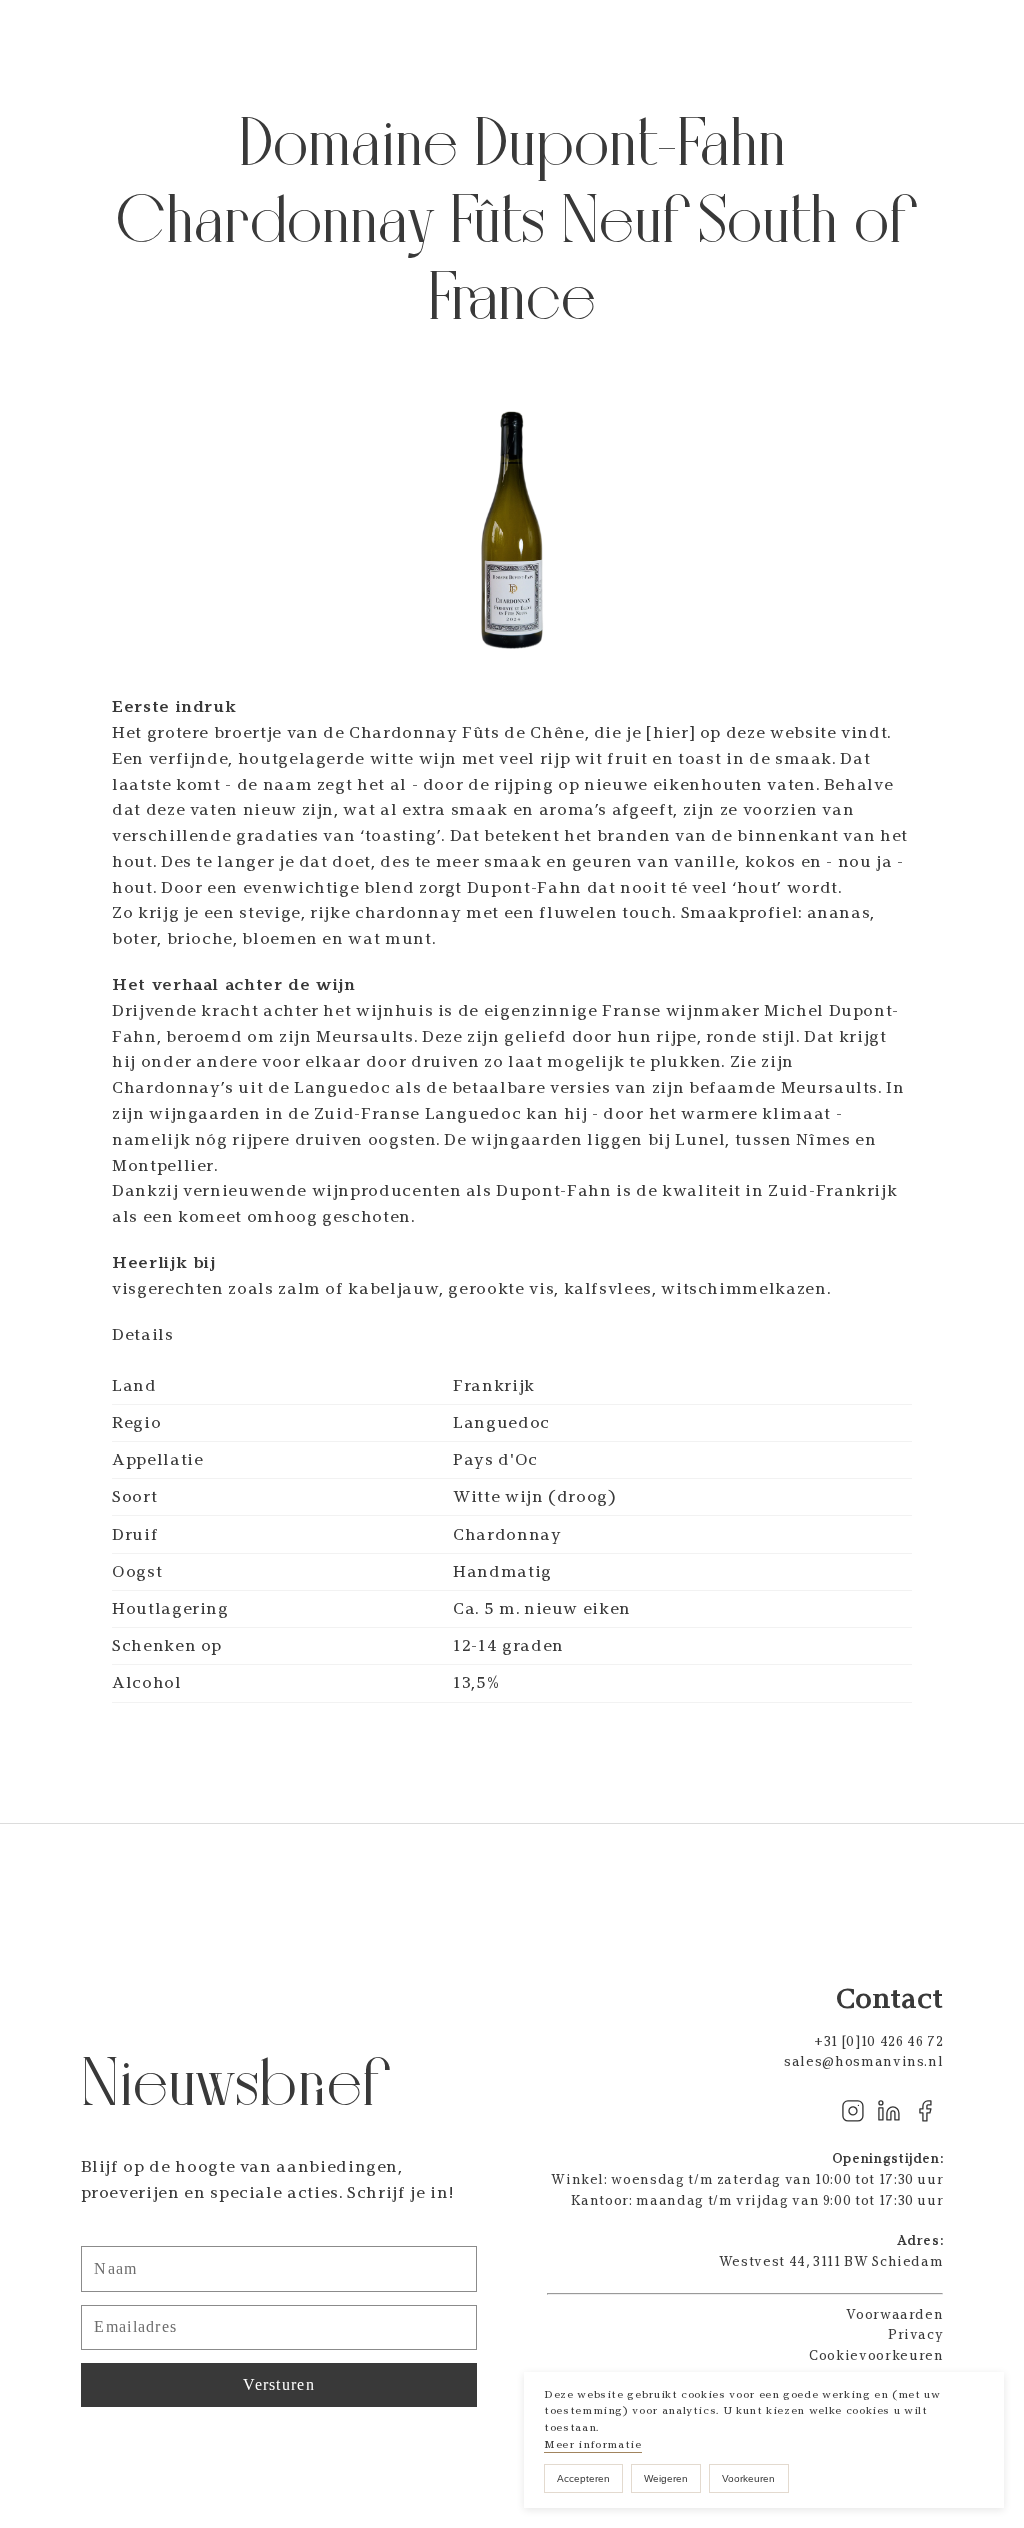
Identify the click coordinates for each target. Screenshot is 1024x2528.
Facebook (925, 2111)
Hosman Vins (132, 40)
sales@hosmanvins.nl (863, 2061)
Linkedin (889, 2111)
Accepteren (583, 2478)
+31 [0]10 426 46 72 (878, 2041)
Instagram (853, 2111)
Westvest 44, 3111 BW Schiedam (831, 2261)
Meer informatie (593, 2444)
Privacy (916, 2334)
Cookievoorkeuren (876, 2355)
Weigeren (666, 2478)
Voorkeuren (748, 2478)
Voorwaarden (894, 2314)
